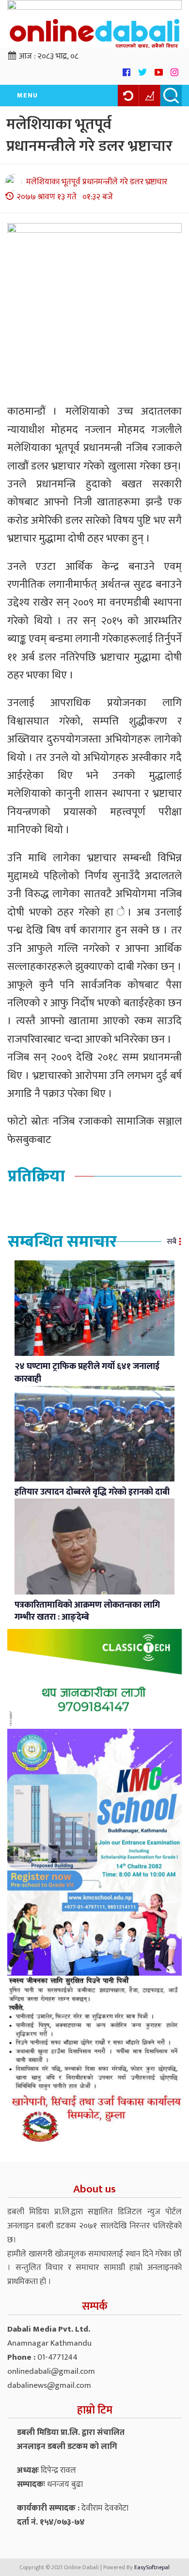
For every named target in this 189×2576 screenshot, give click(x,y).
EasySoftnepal (152, 2567)
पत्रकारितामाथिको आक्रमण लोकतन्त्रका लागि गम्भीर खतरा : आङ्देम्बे (87, 1611)
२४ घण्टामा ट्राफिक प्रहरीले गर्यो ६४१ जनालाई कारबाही (87, 1373)
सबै (172, 1242)
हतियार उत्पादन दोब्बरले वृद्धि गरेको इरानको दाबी (92, 1492)
